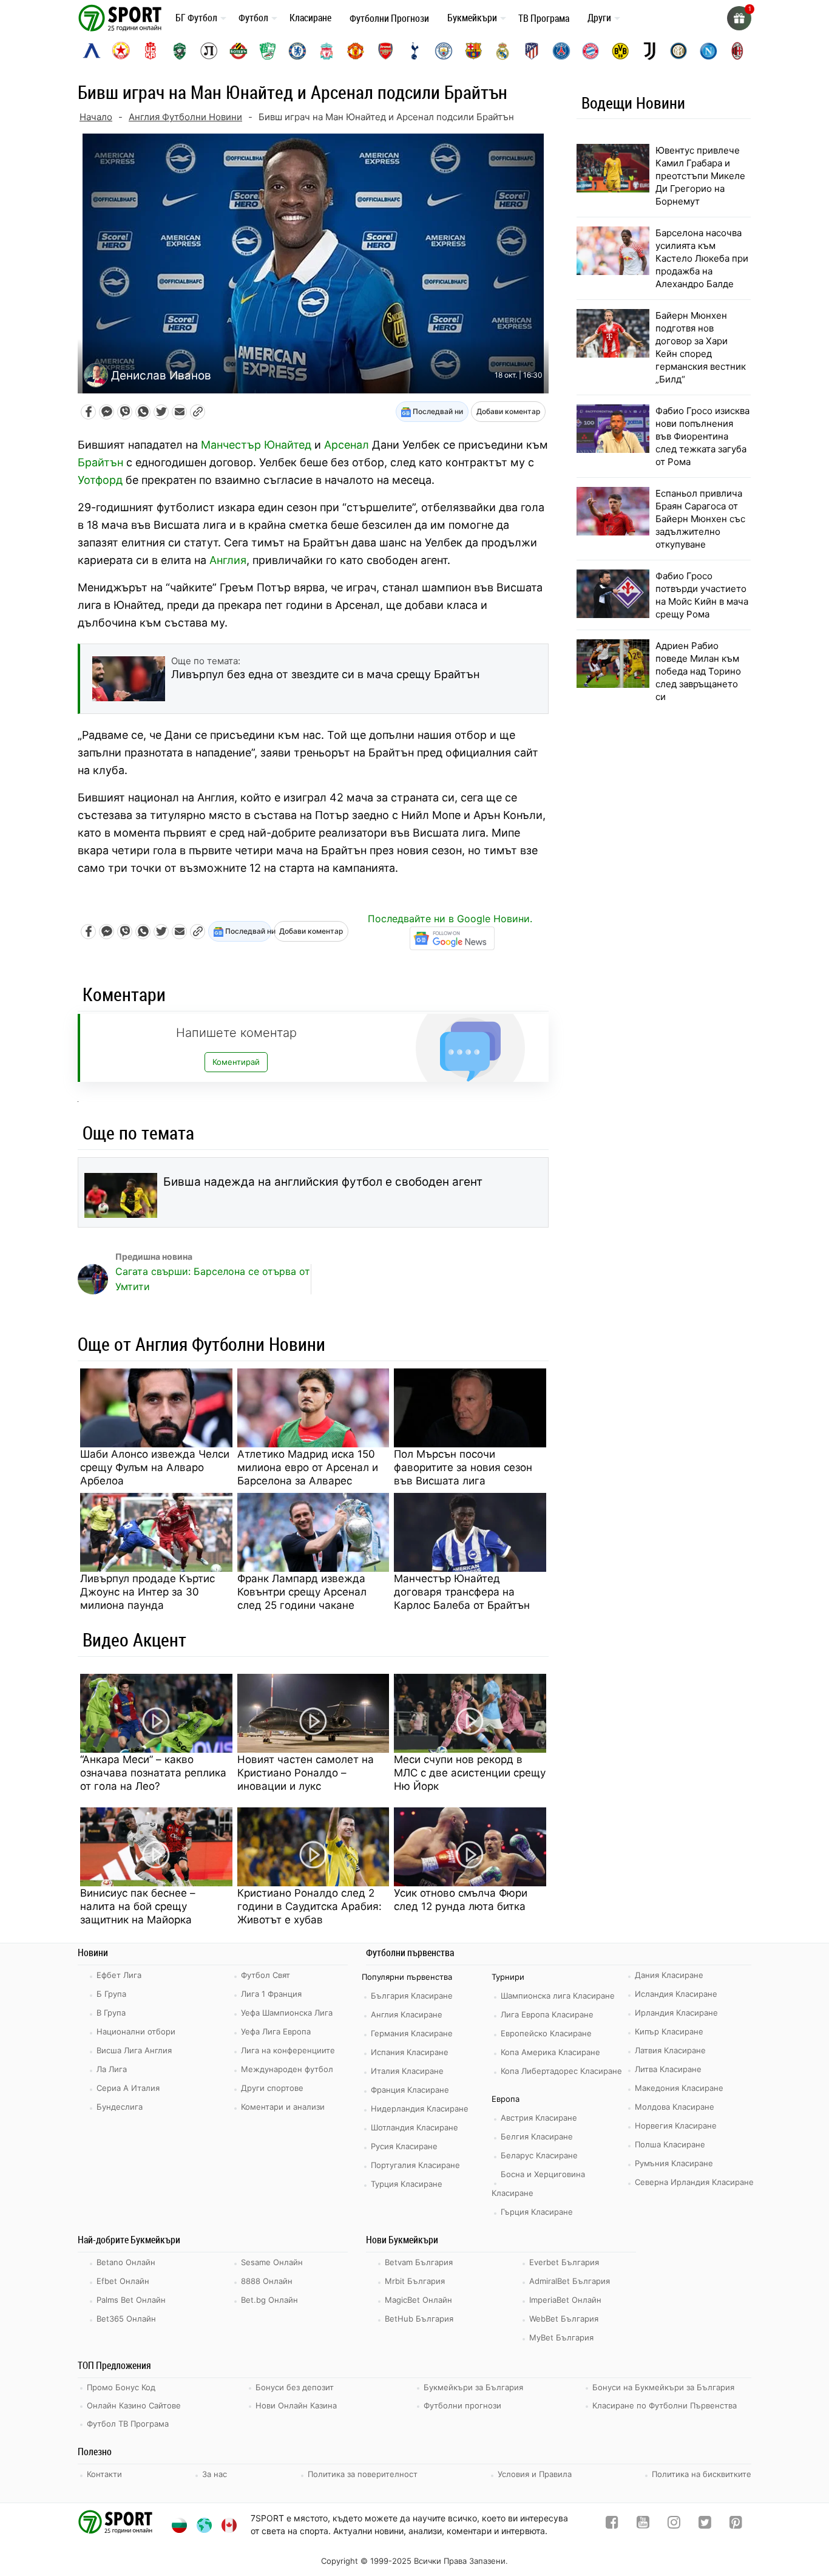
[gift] (739, 18)
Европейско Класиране (546, 2033)
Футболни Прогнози (389, 18)
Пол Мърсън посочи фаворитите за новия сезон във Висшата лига (463, 1467)
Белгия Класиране (537, 2136)
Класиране (310, 18)
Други (599, 18)
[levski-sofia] (92, 51)
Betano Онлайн (126, 2262)
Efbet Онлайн (123, 2281)
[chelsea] (297, 51)
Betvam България (419, 2262)
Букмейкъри (472, 18)
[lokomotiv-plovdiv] (209, 51)
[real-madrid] (502, 51)
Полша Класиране (670, 2144)
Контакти (104, 2474)
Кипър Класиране (669, 2031)
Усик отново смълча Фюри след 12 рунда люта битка (461, 1900)
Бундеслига (120, 2107)
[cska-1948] (151, 51)
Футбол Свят (266, 1975)
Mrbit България (415, 2281)
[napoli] (708, 51)
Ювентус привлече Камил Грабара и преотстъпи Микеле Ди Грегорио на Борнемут (700, 176)
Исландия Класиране (676, 1994)
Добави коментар (508, 411)
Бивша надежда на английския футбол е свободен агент (323, 1182)
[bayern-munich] (590, 51)
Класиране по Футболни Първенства (665, 2405)
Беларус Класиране (539, 2155)
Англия (228, 560)
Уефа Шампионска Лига (287, 2013)
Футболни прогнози (462, 2405)
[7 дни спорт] (122, 17)
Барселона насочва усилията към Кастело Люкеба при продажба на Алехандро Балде (702, 258)
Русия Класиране (404, 2146)
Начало (96, 117)
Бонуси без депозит (295, 2387)
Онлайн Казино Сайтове (134, 2405)
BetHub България (419, 2319)
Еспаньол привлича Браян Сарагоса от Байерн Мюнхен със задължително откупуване (700, 519)
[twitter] (705, 2525)
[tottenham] (414, 51)
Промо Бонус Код (121, 2387)
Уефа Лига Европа (276, 2031)
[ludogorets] (180, 51)
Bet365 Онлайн (126, 2319)
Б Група (111, 1994)
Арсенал (347, 445)
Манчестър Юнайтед (256, 445)
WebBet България (564, 2319)
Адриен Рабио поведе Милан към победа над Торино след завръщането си (698, 671)
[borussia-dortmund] (620, 51)
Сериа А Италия (128, 2088)
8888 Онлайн (267, 2281)
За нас (215, 2474)
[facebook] (612, 2525)
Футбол (253, 18)
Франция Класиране (410, 2090)
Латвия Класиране (670, 2050)
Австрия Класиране (539, 2118)
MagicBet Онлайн (418, 2300)
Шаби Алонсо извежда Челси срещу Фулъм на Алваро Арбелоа (155, 1467)
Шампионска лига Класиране (558, 1996)
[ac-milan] (737, 51)
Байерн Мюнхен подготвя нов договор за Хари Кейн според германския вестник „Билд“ (701, 347)
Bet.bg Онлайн (269, 2300)
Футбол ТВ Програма (128, 2424)
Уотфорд (100, 480)
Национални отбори (136, 2031)
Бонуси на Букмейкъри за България (663, 2387)
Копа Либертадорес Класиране (561, 2071)
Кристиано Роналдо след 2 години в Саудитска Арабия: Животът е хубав (310, 1906)
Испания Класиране (410, 2052)
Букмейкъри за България (473, 2387)
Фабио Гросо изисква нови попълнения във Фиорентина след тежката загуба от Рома (702, 436)
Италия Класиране (407, 2071)
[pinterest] (736, 2525)
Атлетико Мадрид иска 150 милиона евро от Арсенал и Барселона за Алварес (308, 1467)
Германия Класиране (412, 2033)
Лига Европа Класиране (547, 2014)
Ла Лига (112, 2069)
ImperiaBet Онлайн (565, 2300)
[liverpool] (327, 51)
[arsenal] (385, 51)
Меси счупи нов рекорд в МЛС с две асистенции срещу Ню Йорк (470, 1773)
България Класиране (412, 1996)
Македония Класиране (679, 2088)
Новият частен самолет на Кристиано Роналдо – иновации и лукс (306, 1773)
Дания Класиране (669, 1975)
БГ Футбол (196, 18)
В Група (111, 2013)
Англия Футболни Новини (185, 117)
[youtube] (643, 2525)
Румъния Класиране (674, 2163)
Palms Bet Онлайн (131, 2300)
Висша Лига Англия (134, 2050)
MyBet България (561, 2337)
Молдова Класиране (675, 2107)
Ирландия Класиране (676, 2013)
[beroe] (268, 51)
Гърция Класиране (537, 2212)
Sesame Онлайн (272, 2262)
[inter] (678, 51)
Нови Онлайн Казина (296, 2405)
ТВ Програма (544, 18)
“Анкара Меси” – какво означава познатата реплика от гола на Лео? (153, 1773)
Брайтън (100, 462)
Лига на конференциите (288, 2050)
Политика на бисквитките (702, 2474)
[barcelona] (473, 51)
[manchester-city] (444, 51)
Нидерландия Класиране (420, 2109)
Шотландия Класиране (414, 2127)
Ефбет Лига (119, 1975)
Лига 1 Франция (271, 1994)
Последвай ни (437, 411)
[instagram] (674, 2525)
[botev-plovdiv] (239, 51)
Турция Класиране (407, 2184)
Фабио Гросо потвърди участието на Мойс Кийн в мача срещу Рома (702, 595)
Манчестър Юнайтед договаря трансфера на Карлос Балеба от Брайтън (462, 1592)
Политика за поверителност (363, 2474)
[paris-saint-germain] (561, 51)
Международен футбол (287, 2069)
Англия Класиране (407, 2014)
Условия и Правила (535, 2474)
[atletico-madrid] (532, 51)
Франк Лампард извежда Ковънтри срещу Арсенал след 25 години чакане (302, 1592)
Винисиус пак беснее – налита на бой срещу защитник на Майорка (138, 1906)
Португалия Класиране (415, 2165)
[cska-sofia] (121, 51)
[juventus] (649, 51)
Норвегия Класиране (676, 2126)
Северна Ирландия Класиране (694, 2182)
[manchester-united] (356, 51)
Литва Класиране (668, 2069)
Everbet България (564, 2262)
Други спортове (272, 2088)
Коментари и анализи (283, 2107)
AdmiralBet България (570, 2281)
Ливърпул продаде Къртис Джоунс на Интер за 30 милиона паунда (147, 1592)
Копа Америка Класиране (550, 2052)
